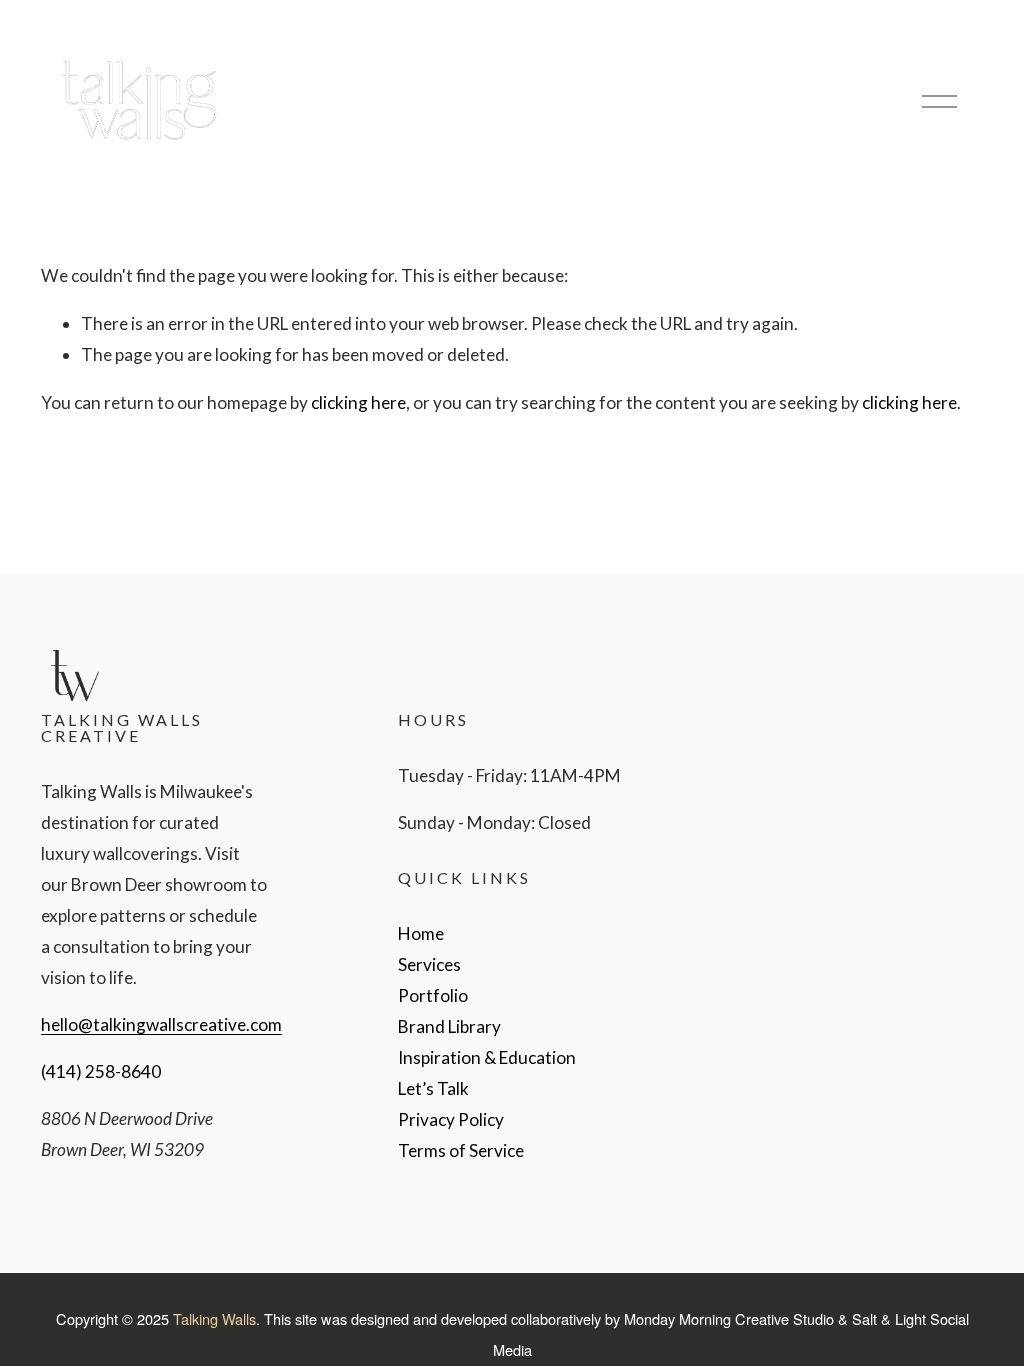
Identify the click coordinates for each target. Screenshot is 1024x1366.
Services (429, 964)
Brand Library (449, 1026)
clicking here (358, 402)
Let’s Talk (433, 1088)
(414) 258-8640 (101, 1071)
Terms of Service (461, 1150)
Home (421, 933)
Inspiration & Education (487, 1057)
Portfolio (433, 995)
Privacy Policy (451, 1119)
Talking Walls (214, 1318)
